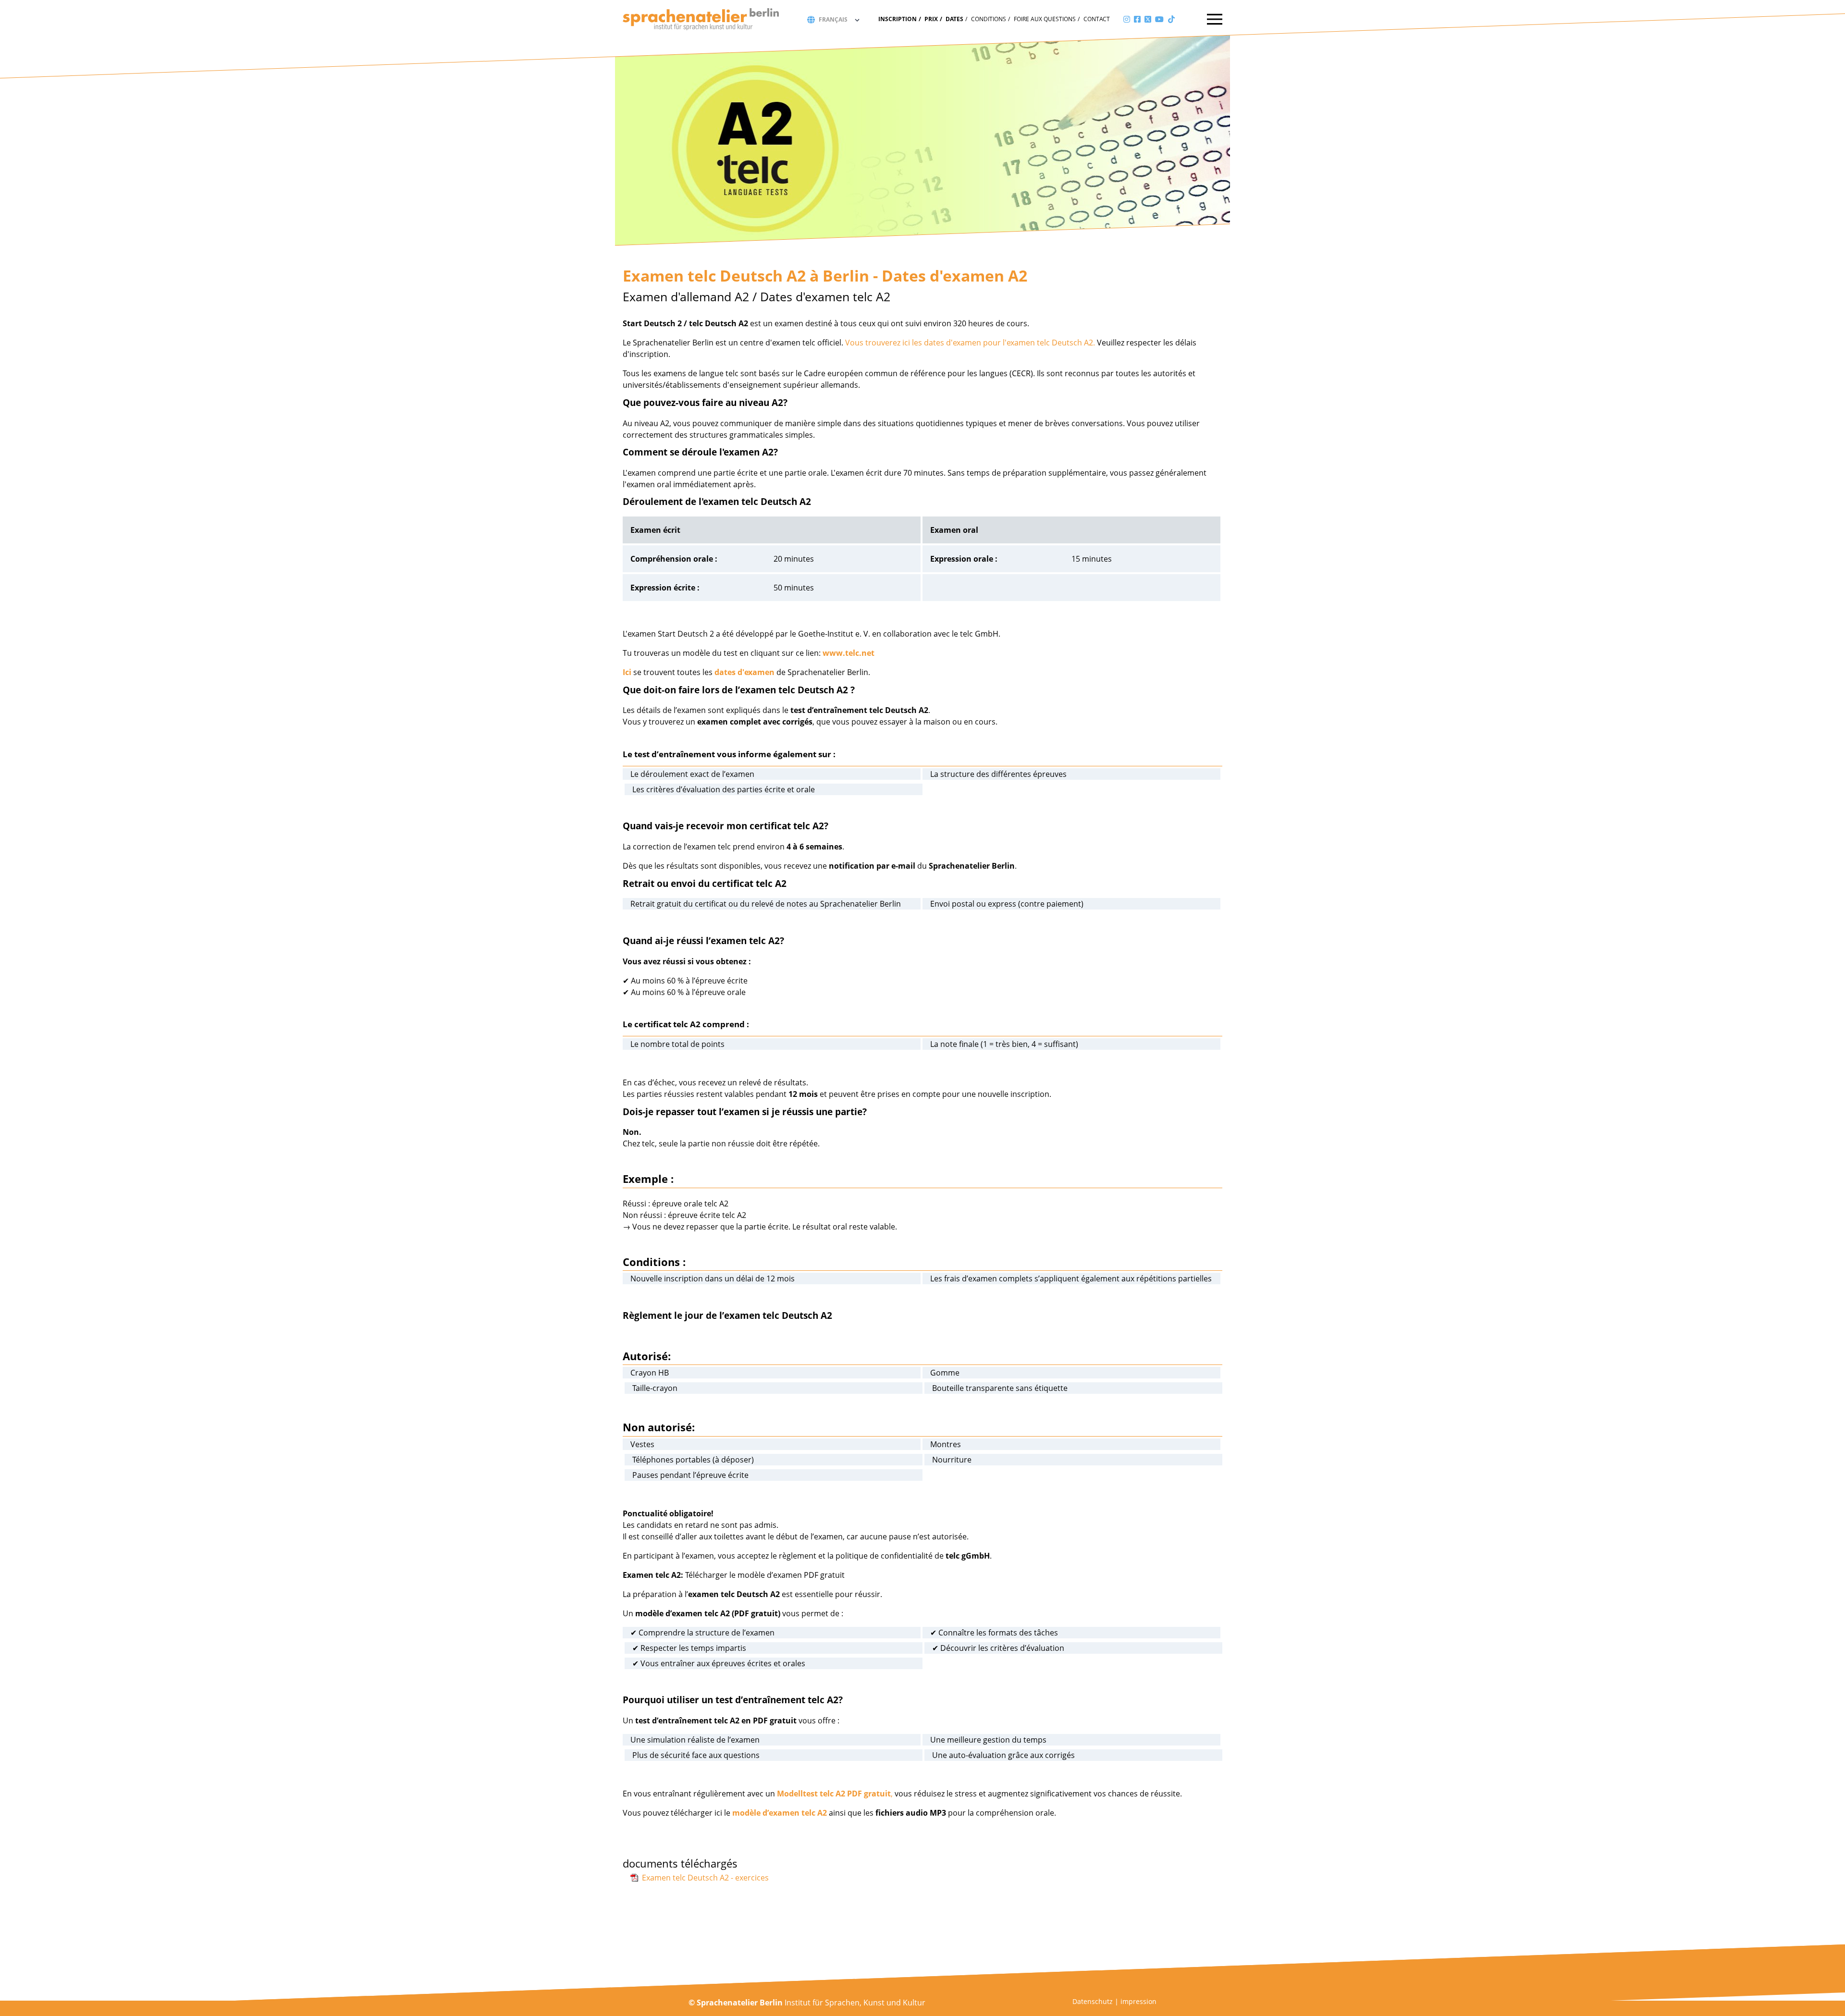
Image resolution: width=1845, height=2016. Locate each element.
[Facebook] (1137, 19)
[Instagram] (1127, 19)
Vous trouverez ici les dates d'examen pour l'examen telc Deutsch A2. (970, 343)
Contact (1097, 19)
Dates (954, 19)
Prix (931, 19)
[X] (1148, 19)
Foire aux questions (1045, 19)
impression (1138, 2001)
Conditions (989, 19)
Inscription (898, 19)
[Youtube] (1159, 19)
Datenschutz (1093, 2001)
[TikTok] (1171, 19)
